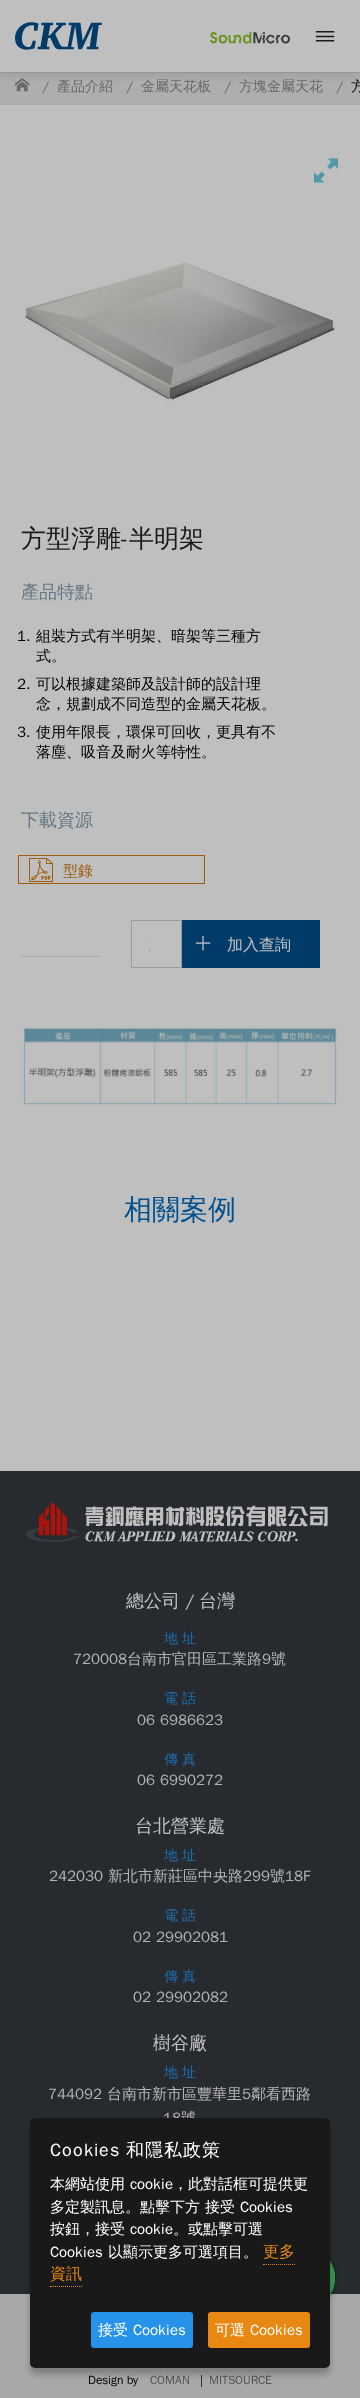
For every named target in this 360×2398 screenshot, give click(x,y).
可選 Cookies (259, 2330)
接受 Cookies (142, 2330)
